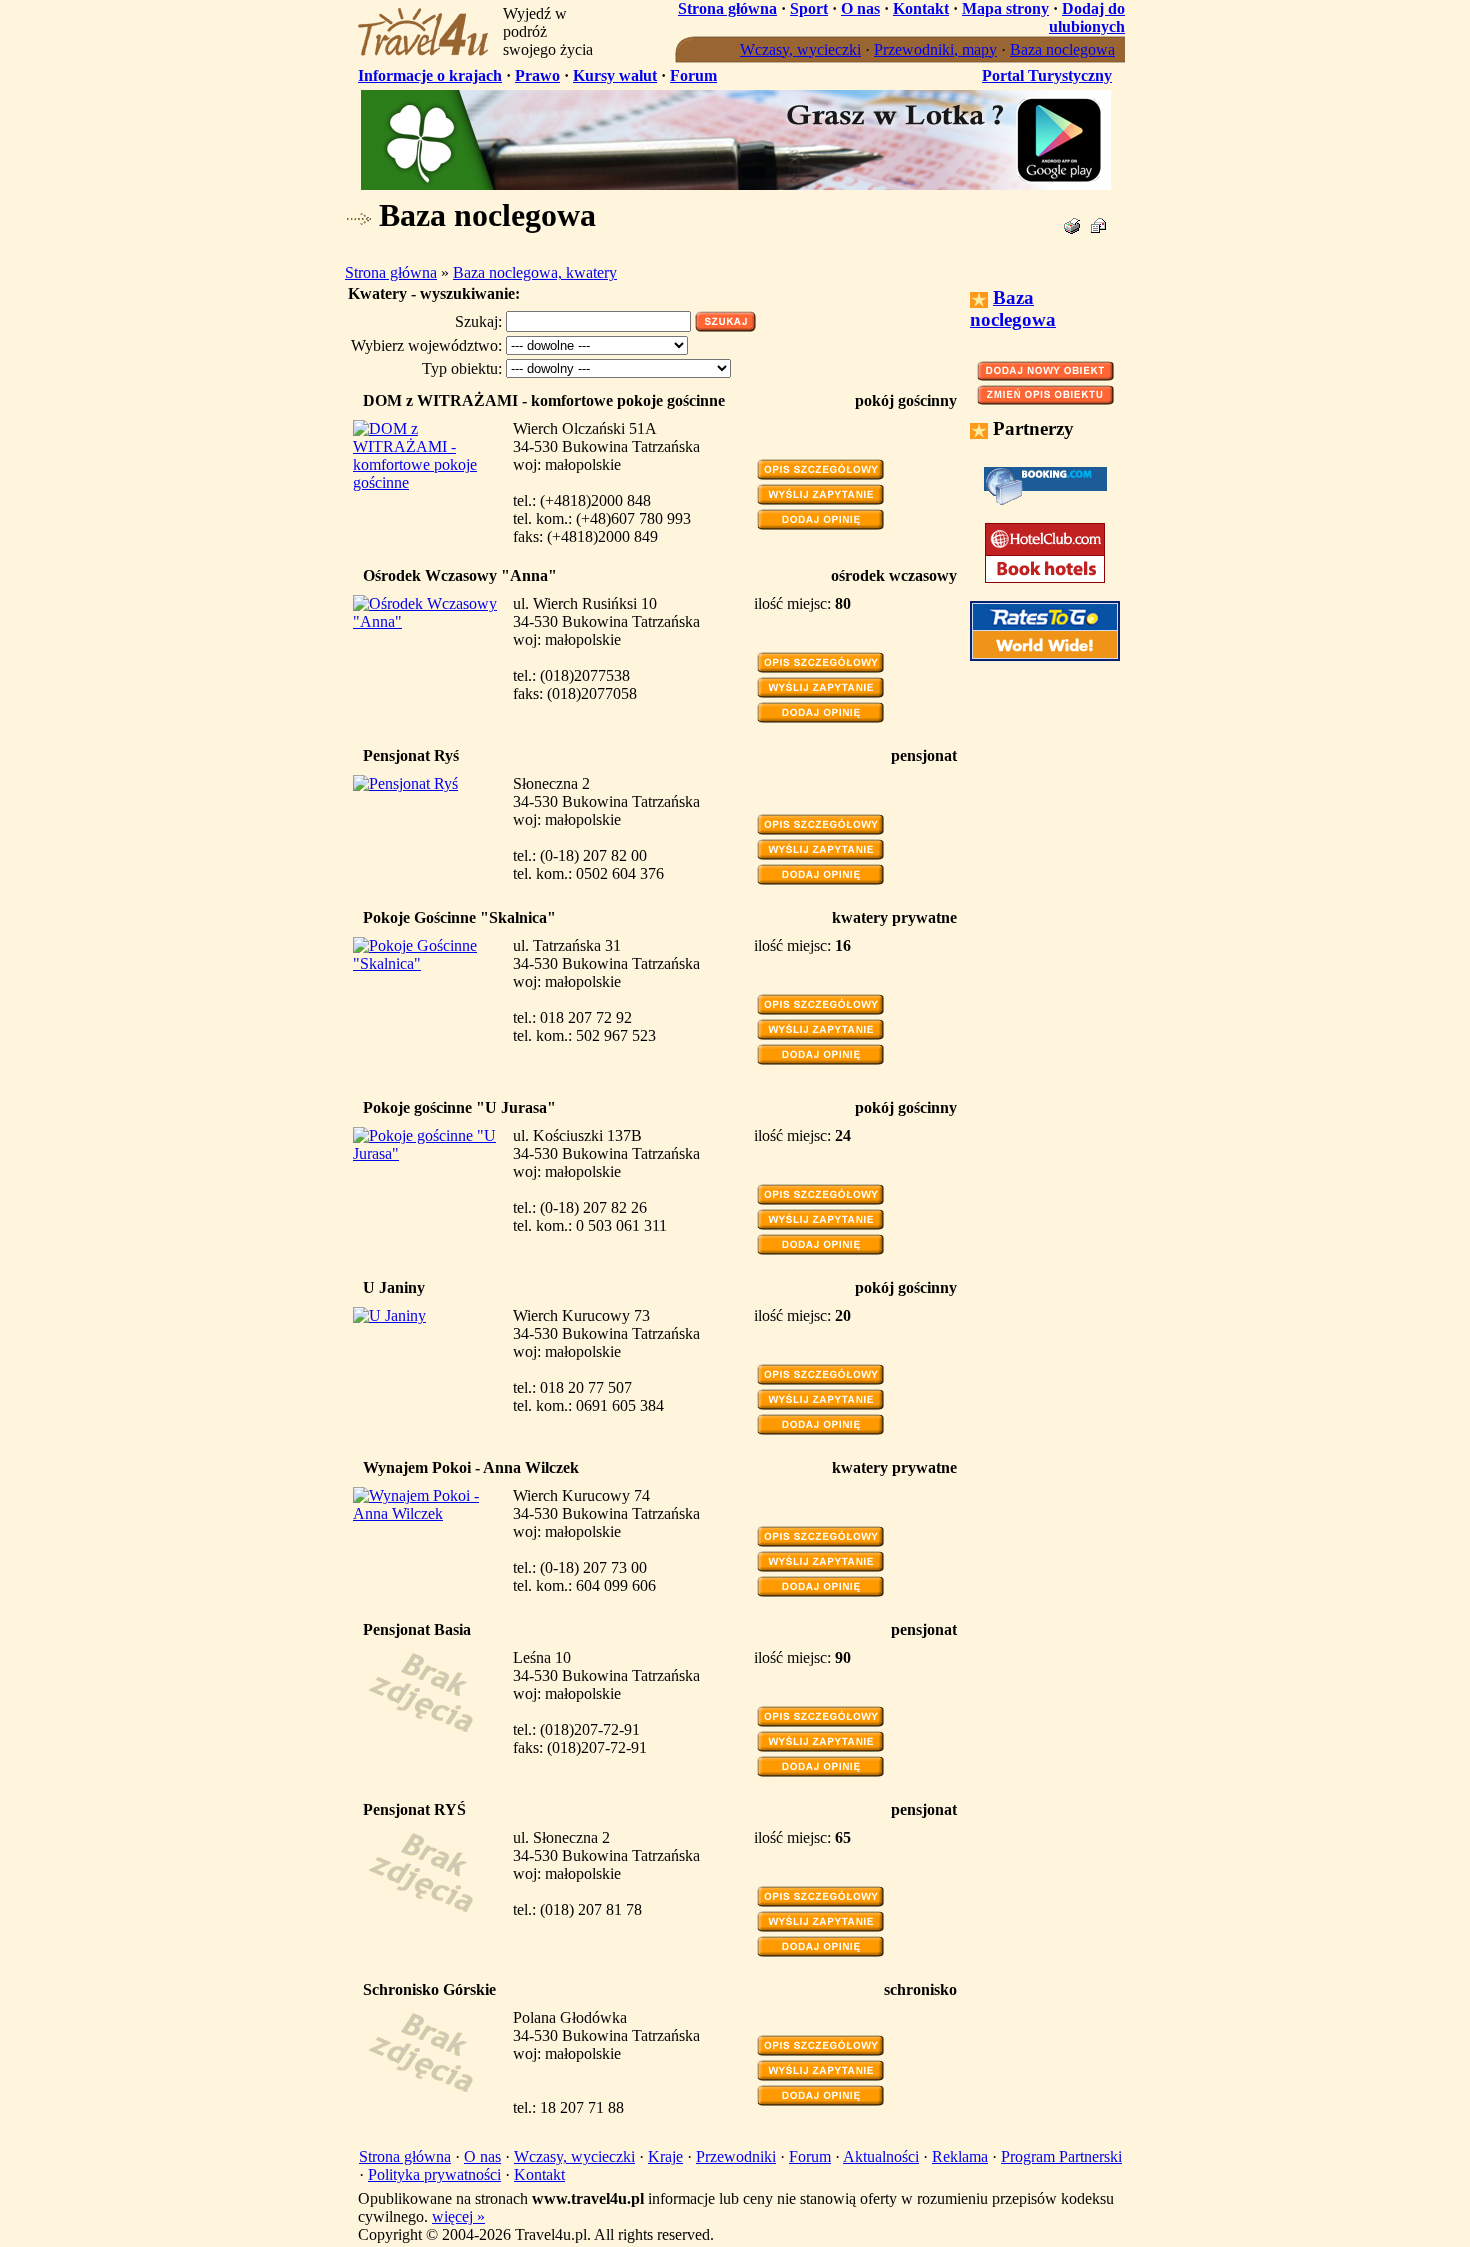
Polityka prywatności (434, 2174)
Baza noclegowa (1062, 49)
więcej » (458, 2216)
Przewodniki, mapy (935, 49)
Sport (809, 8)
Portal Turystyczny (1047, 75)
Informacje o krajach (430, 75)
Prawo (537, 75)
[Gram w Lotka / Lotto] (736, 184)
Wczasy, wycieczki (800, 49)
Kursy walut (615, 75)
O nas (860, 8)
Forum (693, 75)
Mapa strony (1005, 8)
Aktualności (881, 2156)
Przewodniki (736, 2156)
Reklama (960, 2156)
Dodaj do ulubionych (1087, 17)
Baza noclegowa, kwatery (535, 272)
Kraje (665, 2156)
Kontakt (921, 8)
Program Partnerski (1061, 2156)
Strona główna (727, 8)
